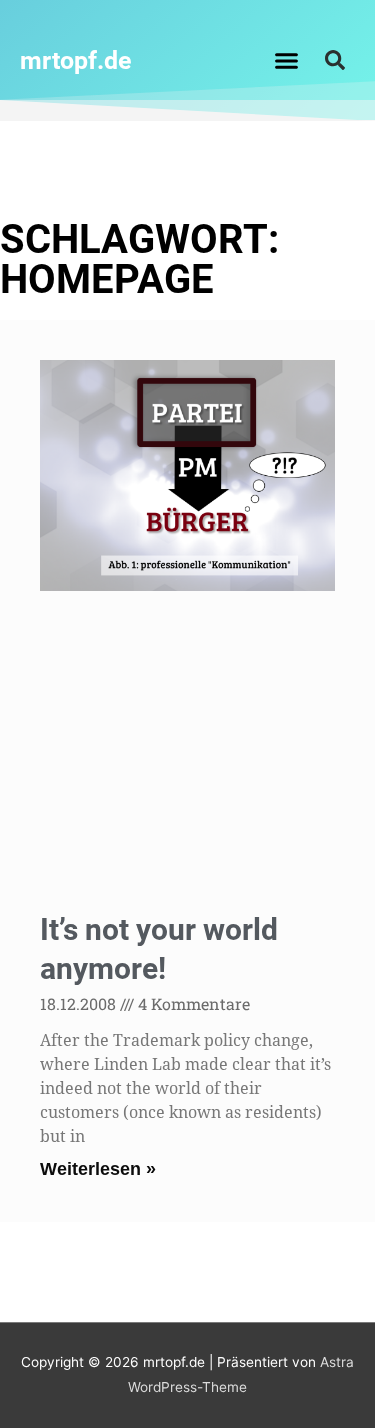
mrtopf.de (76, 60)
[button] (286, 60)
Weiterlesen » (98, 1169)
